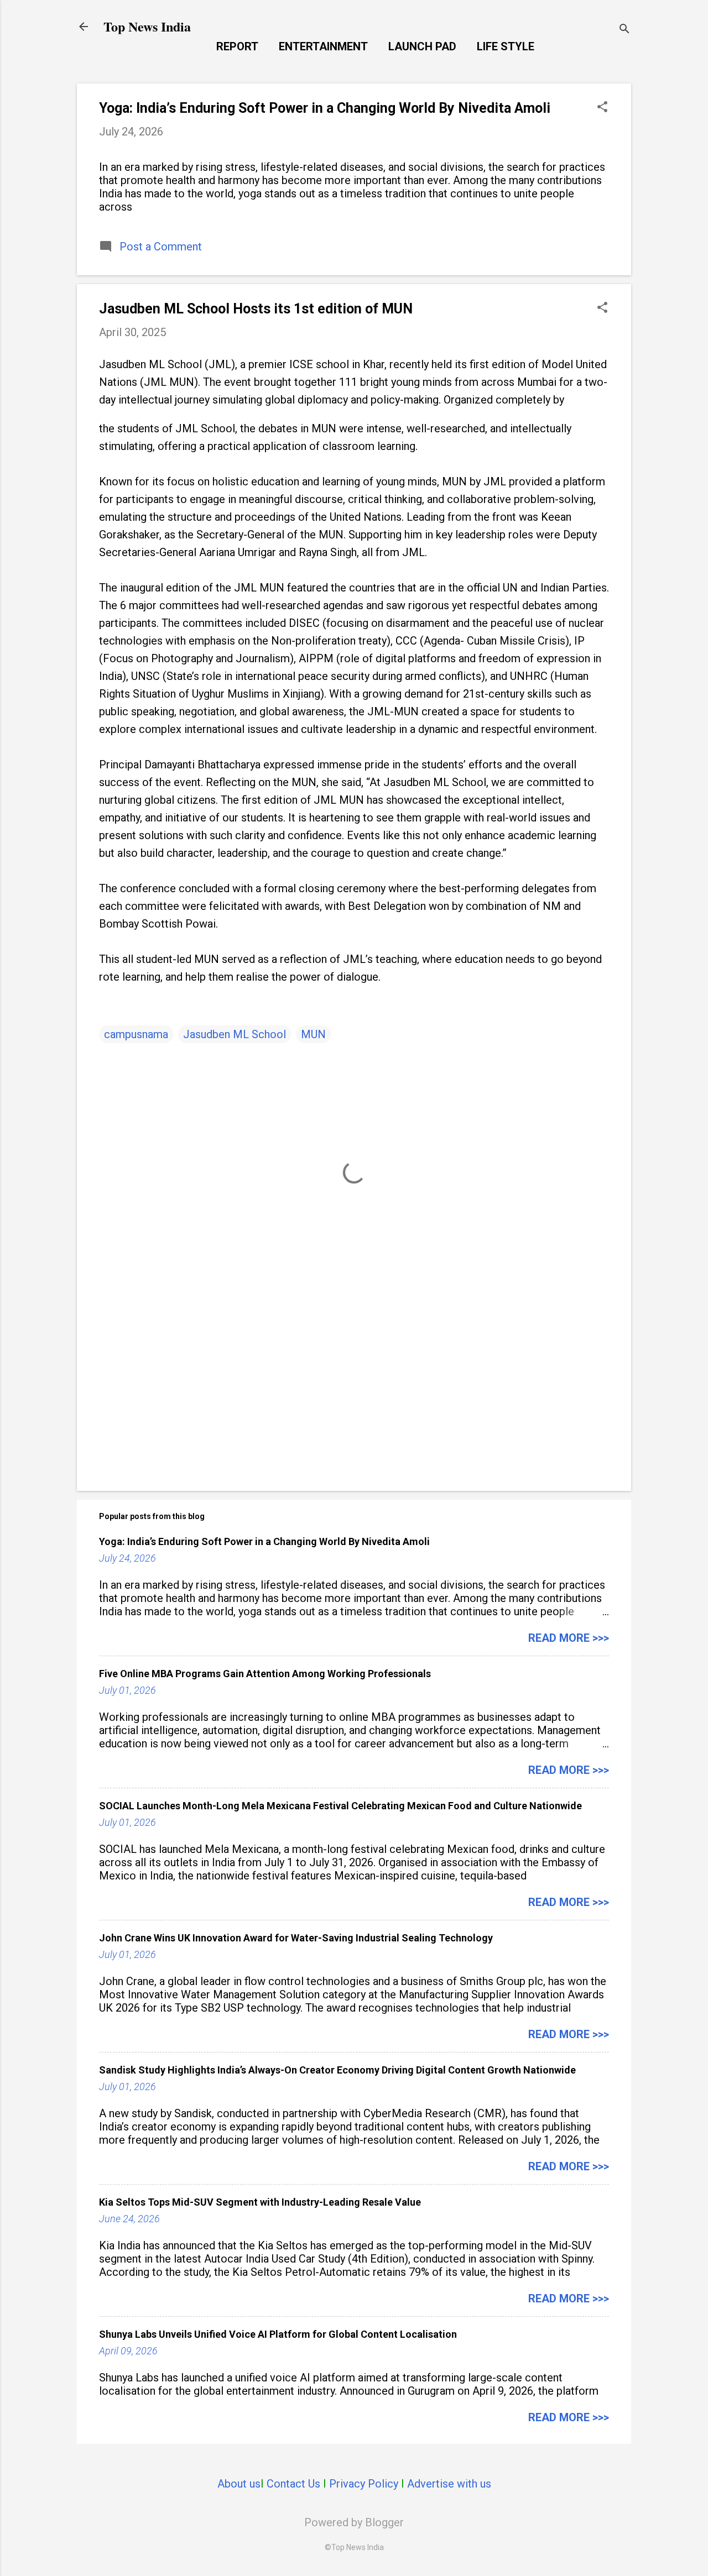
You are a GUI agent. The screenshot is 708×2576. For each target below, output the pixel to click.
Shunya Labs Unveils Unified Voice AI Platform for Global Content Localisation (278, 2334)
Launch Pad (422, 46)
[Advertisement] (354, 1388)
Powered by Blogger (354, 2522)
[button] (602, 108)
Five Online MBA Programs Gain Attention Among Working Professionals (265, 1674)
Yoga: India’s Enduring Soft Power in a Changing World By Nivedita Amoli (325, 108)
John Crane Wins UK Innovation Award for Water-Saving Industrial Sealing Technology (296, 1938)
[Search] (624, 30)
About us (239, 2484)
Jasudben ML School (235, 1034)
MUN (313, 1034)
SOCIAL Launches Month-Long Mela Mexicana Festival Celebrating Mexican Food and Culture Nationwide (340, 1806)
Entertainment (323, 46)
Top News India (147, 26)
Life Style (506, 46)
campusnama (136, 1034)
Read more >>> (569, 1638)
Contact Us (293, 2484)
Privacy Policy (364, 2484)
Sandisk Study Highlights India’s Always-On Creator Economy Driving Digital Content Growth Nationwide (337, 2070)
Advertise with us (449, 2484)
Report (237, 46)
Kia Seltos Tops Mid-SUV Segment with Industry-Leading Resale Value (260, 2202)
